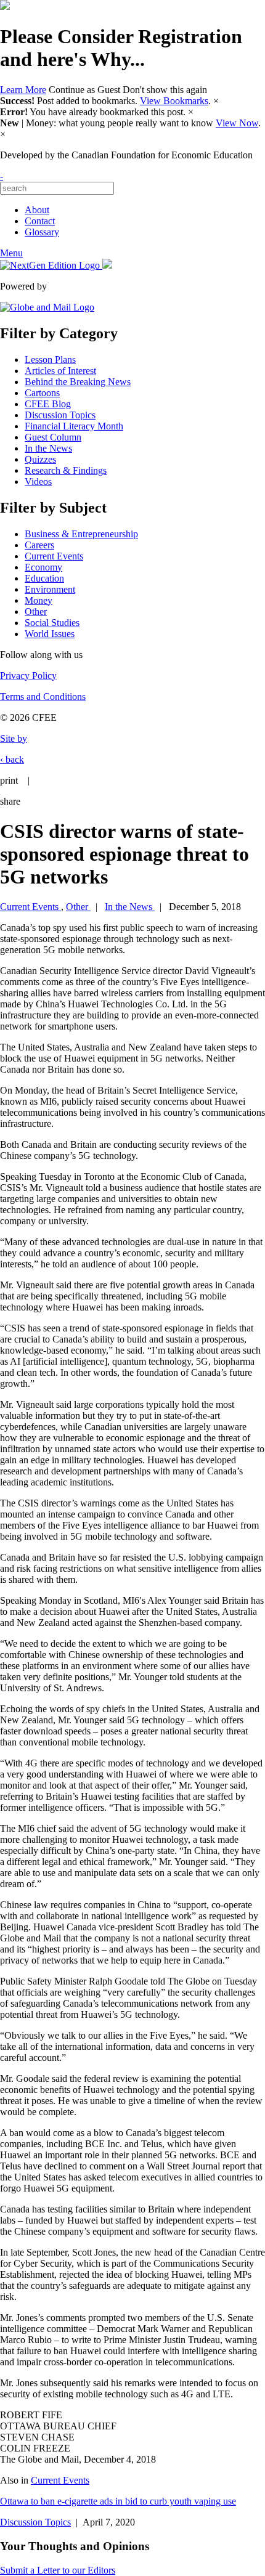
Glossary (42, 232)
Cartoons (42, 393)
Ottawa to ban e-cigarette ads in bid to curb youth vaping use (118, 2501)
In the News (48, 448)
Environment (50, 589)
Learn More (23, 90)
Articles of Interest (60, 371)
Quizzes (40, 459)
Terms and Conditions (43, 697)
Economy (43, 567)
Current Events (54, 556)
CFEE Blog (48, 404)
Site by (14, 738)
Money (39, 600)
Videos (38, 481)
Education (44, 578)
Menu (11, 253)
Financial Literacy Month (74, 426)
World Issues (50, 634)
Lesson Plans (50, 360)
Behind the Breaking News (78, 382)
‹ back (12, 759)
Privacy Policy (28, 676)
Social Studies (52, 623)
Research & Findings (66, 470)
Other (36, 611)
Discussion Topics (60, 415)
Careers (39, 545)
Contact (40, 221)
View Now (237, 123)
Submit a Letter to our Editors (58, 2570)
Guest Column (53, 437)
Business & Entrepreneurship (81, 534)
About (37, 210)
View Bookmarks (174, 101)
